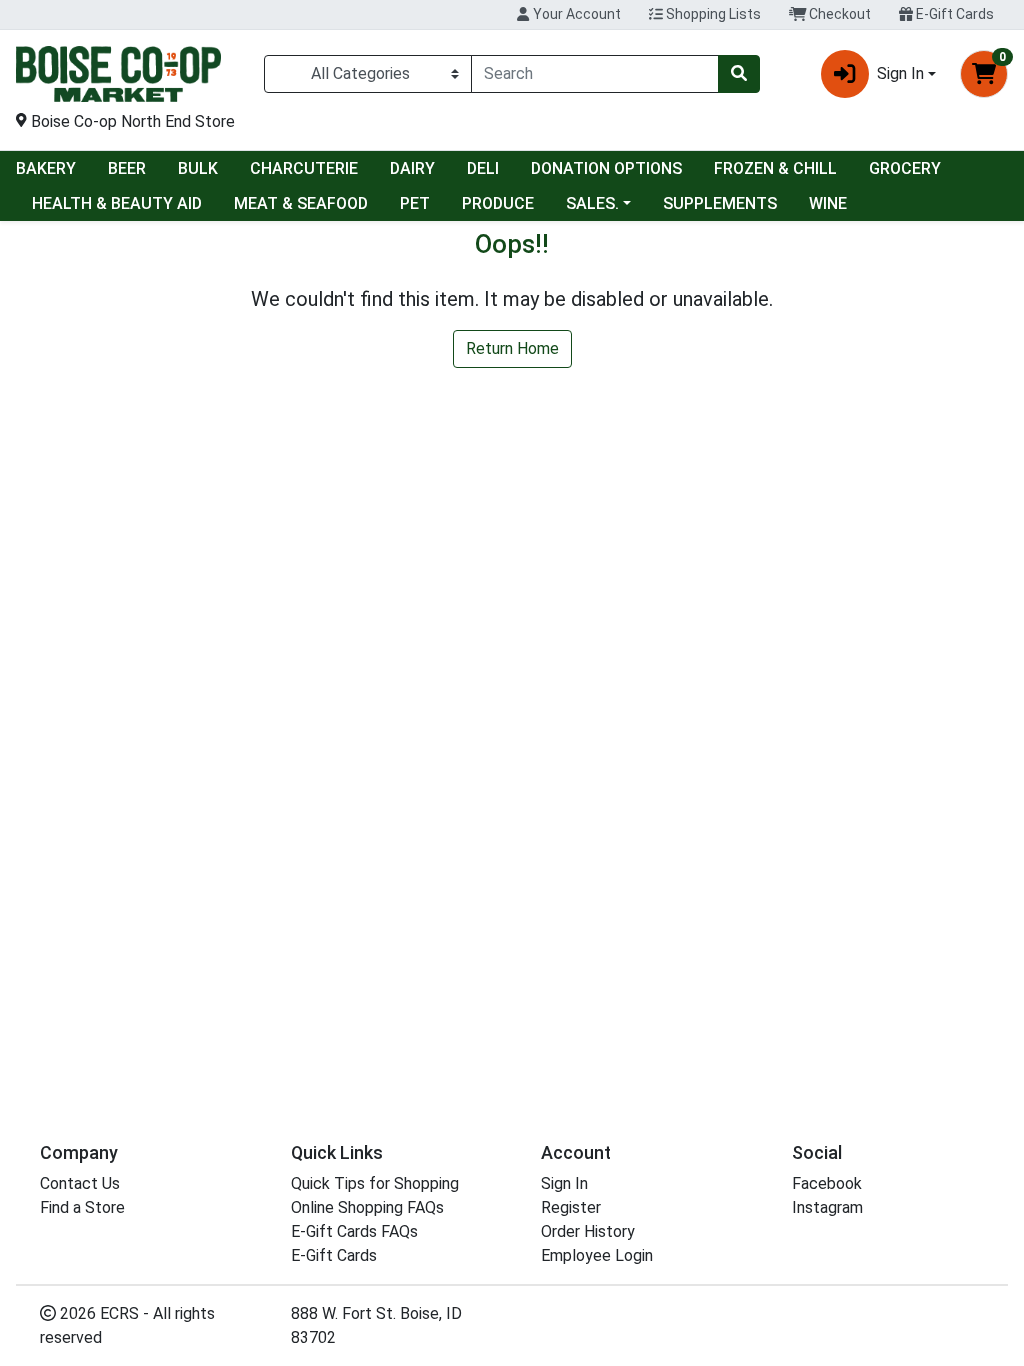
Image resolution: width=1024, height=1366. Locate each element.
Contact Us (80, 1183)
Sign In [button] (900, 73)
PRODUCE (498, 203)
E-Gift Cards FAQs (354, 1231)
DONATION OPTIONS (606, 168)
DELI (483, 168)
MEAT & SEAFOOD (301, 203)
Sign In (564, 1183)
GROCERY (905, 168)
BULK (198, 168)
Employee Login (597, 1255)
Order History (588, 1231)
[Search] (739, 74)
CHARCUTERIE (304, 168)
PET (415, 203)
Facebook (827, 1183)
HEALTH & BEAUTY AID (117, 203)
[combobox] (595, 74)
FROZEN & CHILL (775, 168)
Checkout (838, 14)
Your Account (575, 14)
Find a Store (82, 1207)
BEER (127, 168)
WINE (828, 203)
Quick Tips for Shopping (375, 1183)
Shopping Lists (712, 14)
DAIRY (412, 168)
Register (571, 1207)
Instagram (827, 1207)
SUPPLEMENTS (720, 203)
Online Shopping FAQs (367, 1207)
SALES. (592, 203)
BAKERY (46, 168)
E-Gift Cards (953, 14)
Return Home (512, 348)
